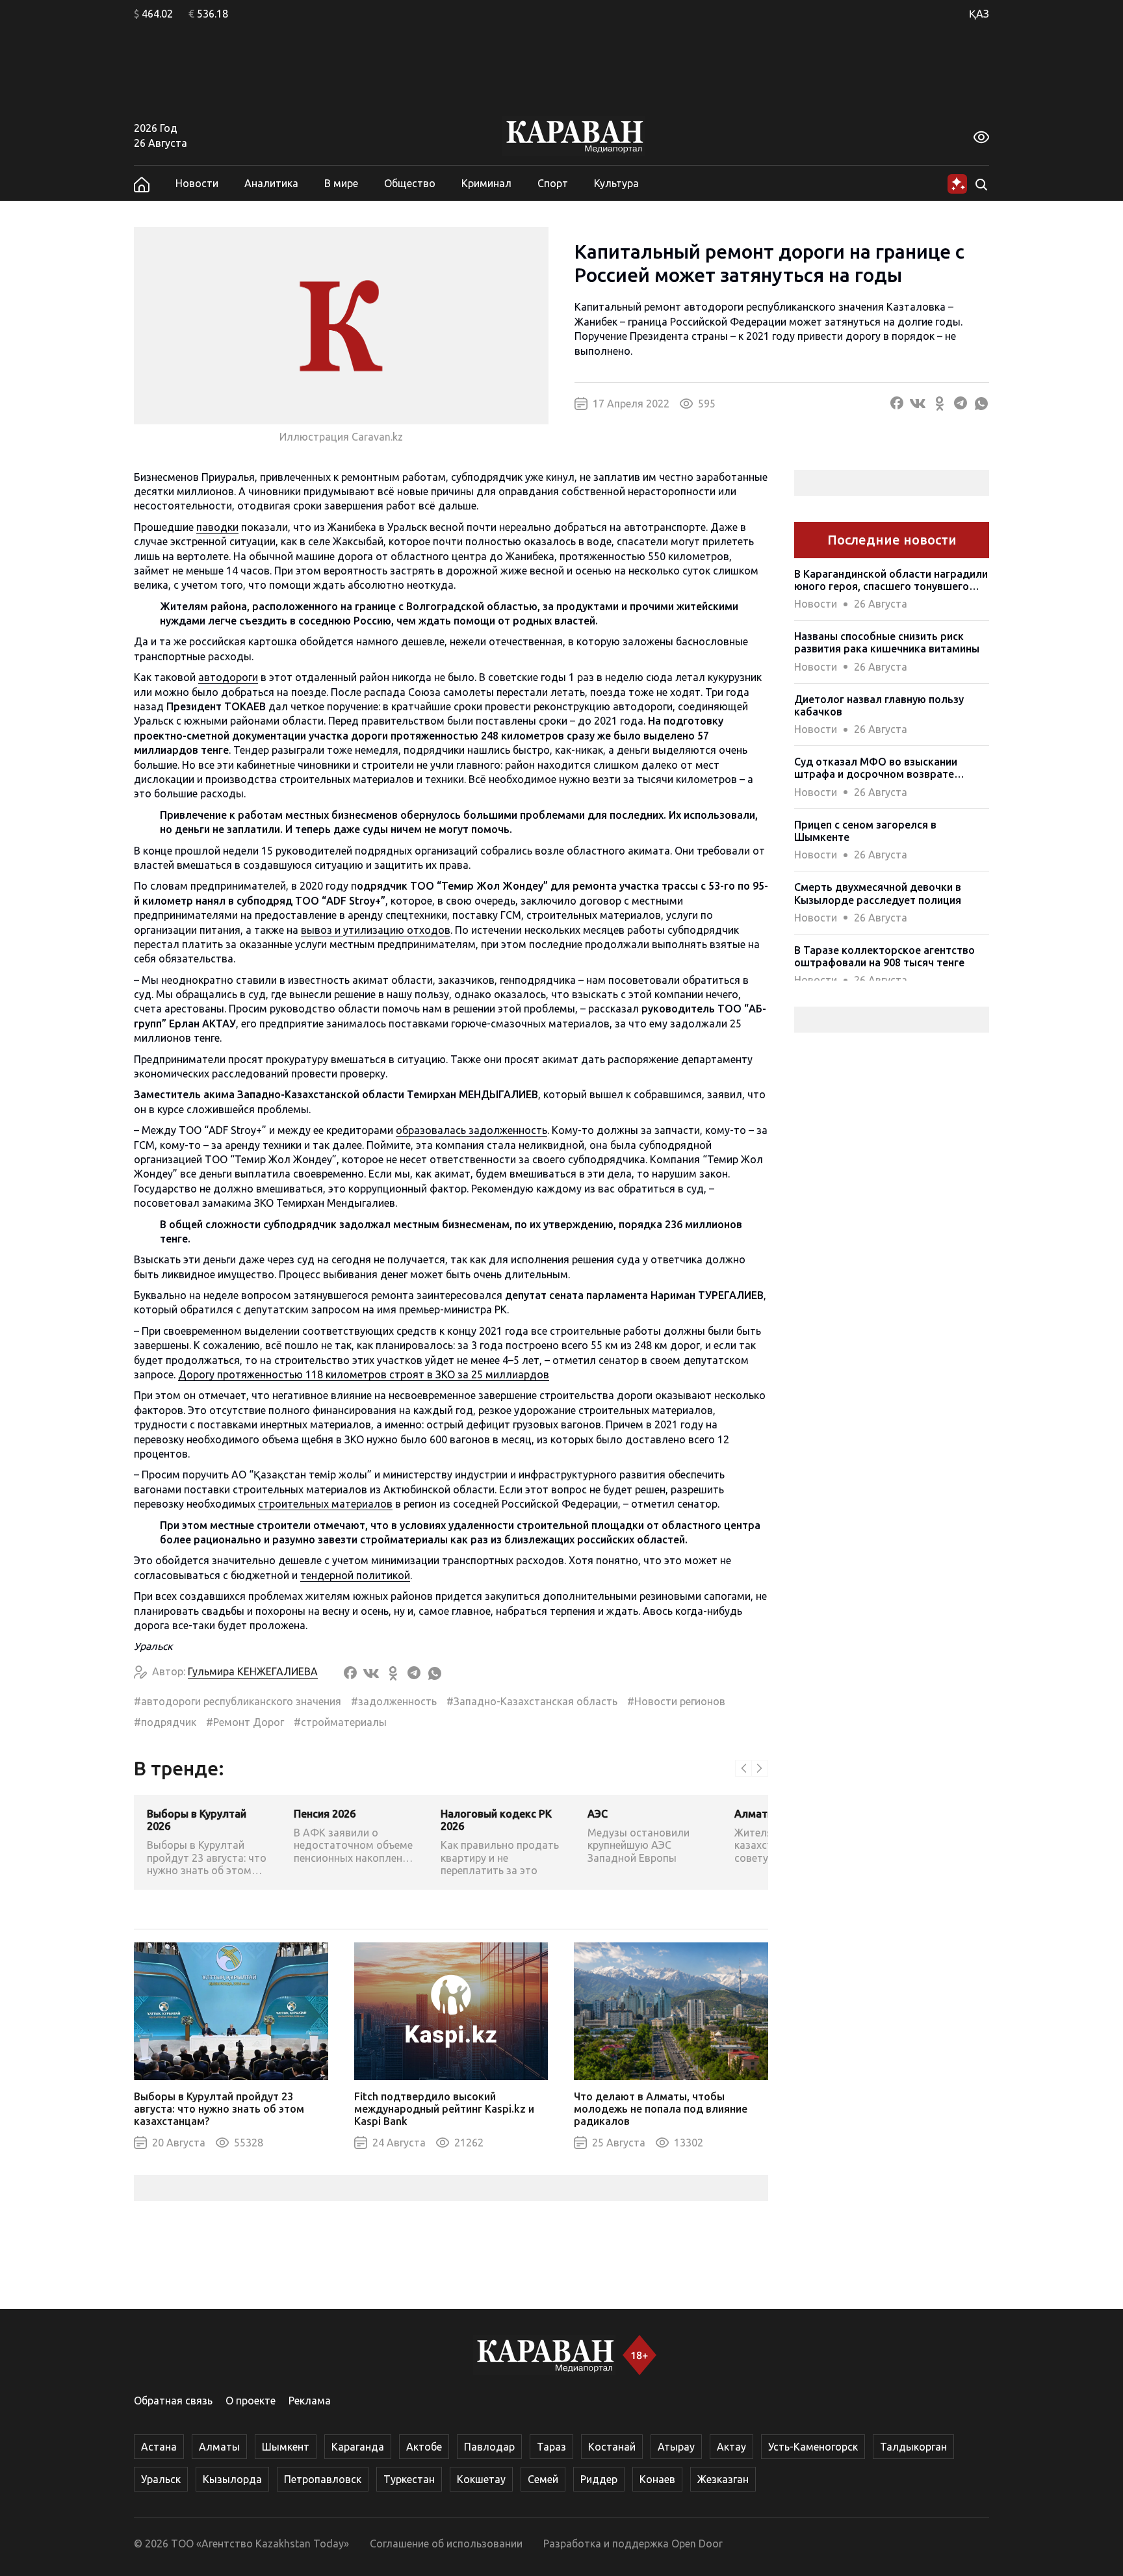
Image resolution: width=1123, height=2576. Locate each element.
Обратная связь (173, 2401)
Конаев (657, 2479)
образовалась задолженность (471, 1130)
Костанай (612, 2447)
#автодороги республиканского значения (238, 1701)
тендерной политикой (355, 1575)
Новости (197, 183)
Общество (410, 183)
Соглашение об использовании (446, 2544)
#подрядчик (165, 1722)
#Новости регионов (676, 1701)
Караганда (358, 2447)
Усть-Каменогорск (813, 2447)
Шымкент (286, 2447)
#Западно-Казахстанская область (532, 1701)
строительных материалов (325, 1504)
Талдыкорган (913, 2447)
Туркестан (409, 2479)
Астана (159, 2447)
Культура (616, 183)
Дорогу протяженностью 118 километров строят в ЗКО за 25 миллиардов (364, 1374)
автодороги (228, 677)
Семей (543, 2479)
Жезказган (723, 2479)
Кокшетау (481, 2479)
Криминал (486, 183)
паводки (217, 527)
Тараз (551, 2447)
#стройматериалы (340, 1722)
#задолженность (394, 1701)
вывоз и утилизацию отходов (376, 930)
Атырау (676, 2447)
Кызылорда (232, 2479)
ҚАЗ (979, 14)
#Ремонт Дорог (245, 1722)
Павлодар (489, 2447)
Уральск (161, 2479)
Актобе (424, 2447)
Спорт (553, 183)
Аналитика (271, 183)
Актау (731, 2447)
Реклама (310, 2401)
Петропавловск (323, 2479)
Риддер (599, 2479)
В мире (341, 183)
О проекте (251, 2401)
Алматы (219, 2447)
